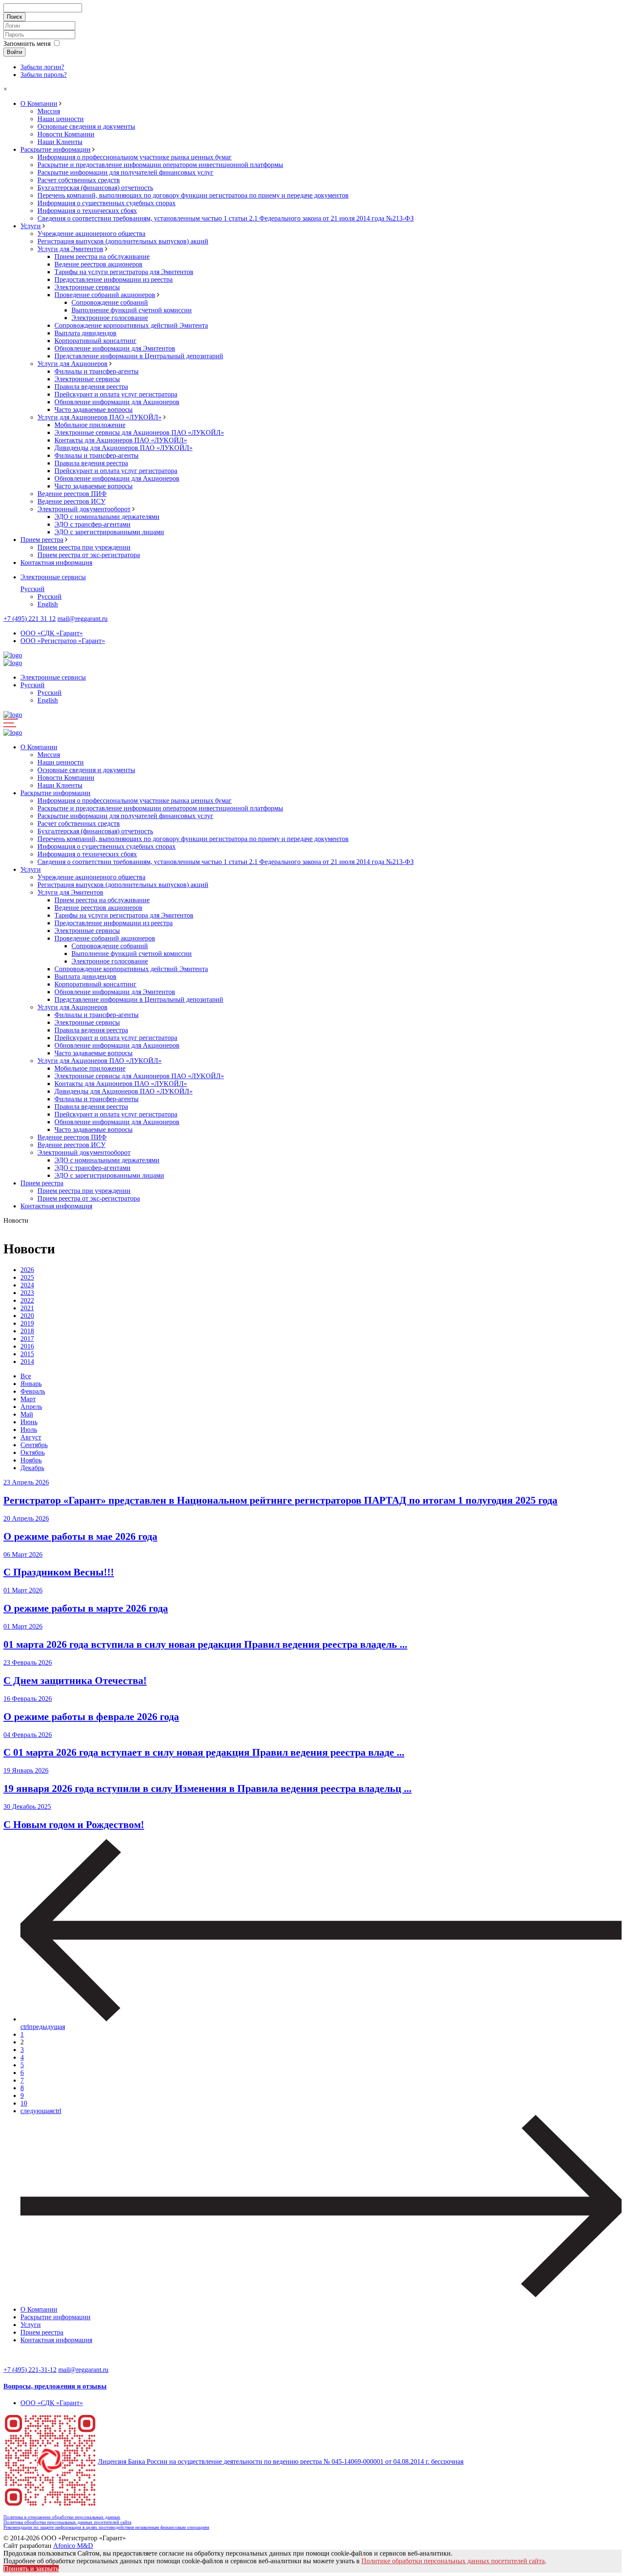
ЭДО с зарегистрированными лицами (109, 532)
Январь (31, 1384)
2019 (27, 1323)
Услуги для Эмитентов (70, 249)
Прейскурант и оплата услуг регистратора (116, 394)
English (48, 604)
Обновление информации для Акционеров (117, 402)
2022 (27, 1300)
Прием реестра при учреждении (84, 547)
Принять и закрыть (31, 2569)
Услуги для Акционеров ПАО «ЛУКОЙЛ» (99, 417)
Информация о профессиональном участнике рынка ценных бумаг (135, 157)
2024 (27, 1285)
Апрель (31, 1407)
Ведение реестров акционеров (98, 264)
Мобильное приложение (90, 425)
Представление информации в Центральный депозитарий (139, 356)
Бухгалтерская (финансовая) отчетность (95, 188)
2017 (27, 1339)
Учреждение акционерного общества (91, 234)
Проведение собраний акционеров (105, 295)
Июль (29, 1430)
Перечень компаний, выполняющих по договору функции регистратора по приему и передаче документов (193, 195)
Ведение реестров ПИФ (72, 494)
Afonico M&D (73, 2546)
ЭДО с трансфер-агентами (92, 524)
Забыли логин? (42, 67)
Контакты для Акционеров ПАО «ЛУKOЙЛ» (121, 440)
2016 (27, 1346)
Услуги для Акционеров (72, 364)
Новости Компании (66, 134)
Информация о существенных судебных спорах (107, 203)
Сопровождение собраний (110, 302)
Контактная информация (56, 563)
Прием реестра (42, 540)
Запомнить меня (27, 44)
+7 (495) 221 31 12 (30, 619)
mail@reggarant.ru (82, 619)
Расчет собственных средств (79, 180)
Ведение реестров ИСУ (71, 501)
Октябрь (33, 1452)
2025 (27, 1277)
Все (26, 1376)
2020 (27, 1316)
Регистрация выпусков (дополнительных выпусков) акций (123, 241)
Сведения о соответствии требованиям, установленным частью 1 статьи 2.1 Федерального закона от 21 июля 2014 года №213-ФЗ (226, 218)
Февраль (33, 1391)
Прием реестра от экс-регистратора (89, 555)
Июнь (29, 1422)
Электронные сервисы (87, 287)
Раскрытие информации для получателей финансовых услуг (125, 172)
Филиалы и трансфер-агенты (97, 371)
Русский (33, 589)
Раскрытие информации (55, 149)
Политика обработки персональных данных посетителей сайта (67, 2522)
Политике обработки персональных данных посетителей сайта (453, 2561)
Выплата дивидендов (85, 333)
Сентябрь (34, 1445)
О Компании (39, 103)
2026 (27, 1270)
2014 (27, 1362)
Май (27, 1414)
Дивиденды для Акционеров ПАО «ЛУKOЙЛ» (124, 448)
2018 (27, 1331)
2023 (27, 1293)
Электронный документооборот (84, 509)
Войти (14, 52)
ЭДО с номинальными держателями (107, 517)
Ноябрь (31, 1460)
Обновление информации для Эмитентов (115, 348)
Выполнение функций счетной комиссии (132, 310)
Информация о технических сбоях (87, 211)
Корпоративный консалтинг (95, 341)
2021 (27, 1308)
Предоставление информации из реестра (114, 279)
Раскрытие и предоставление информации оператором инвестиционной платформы (160, 165)
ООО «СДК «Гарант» (52, 633)
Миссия (49, 111)
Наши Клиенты (60, 142)
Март (28, 1399)
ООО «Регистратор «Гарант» (63, 641)
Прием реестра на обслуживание (102, 256)
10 (24, 2103)
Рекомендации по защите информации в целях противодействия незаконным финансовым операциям (106, 2527)
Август (31, 1437)
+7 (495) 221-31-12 (30, 2370)
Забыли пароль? (44, 75)
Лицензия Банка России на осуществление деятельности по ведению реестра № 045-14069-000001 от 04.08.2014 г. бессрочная (281, 2461)
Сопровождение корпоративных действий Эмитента (131, 325)
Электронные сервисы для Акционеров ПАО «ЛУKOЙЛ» (139, 432)
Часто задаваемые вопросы (94, 409)
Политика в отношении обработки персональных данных (62, 2517)
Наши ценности (61, 119)
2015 (27, 1354)
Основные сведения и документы (86, 126)
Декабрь (32, 1468)
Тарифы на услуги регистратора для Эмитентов (124, 272)
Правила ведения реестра (91, 387)
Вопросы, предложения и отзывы (55, 2386)
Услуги (31, 226)
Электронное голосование (110, 318)
